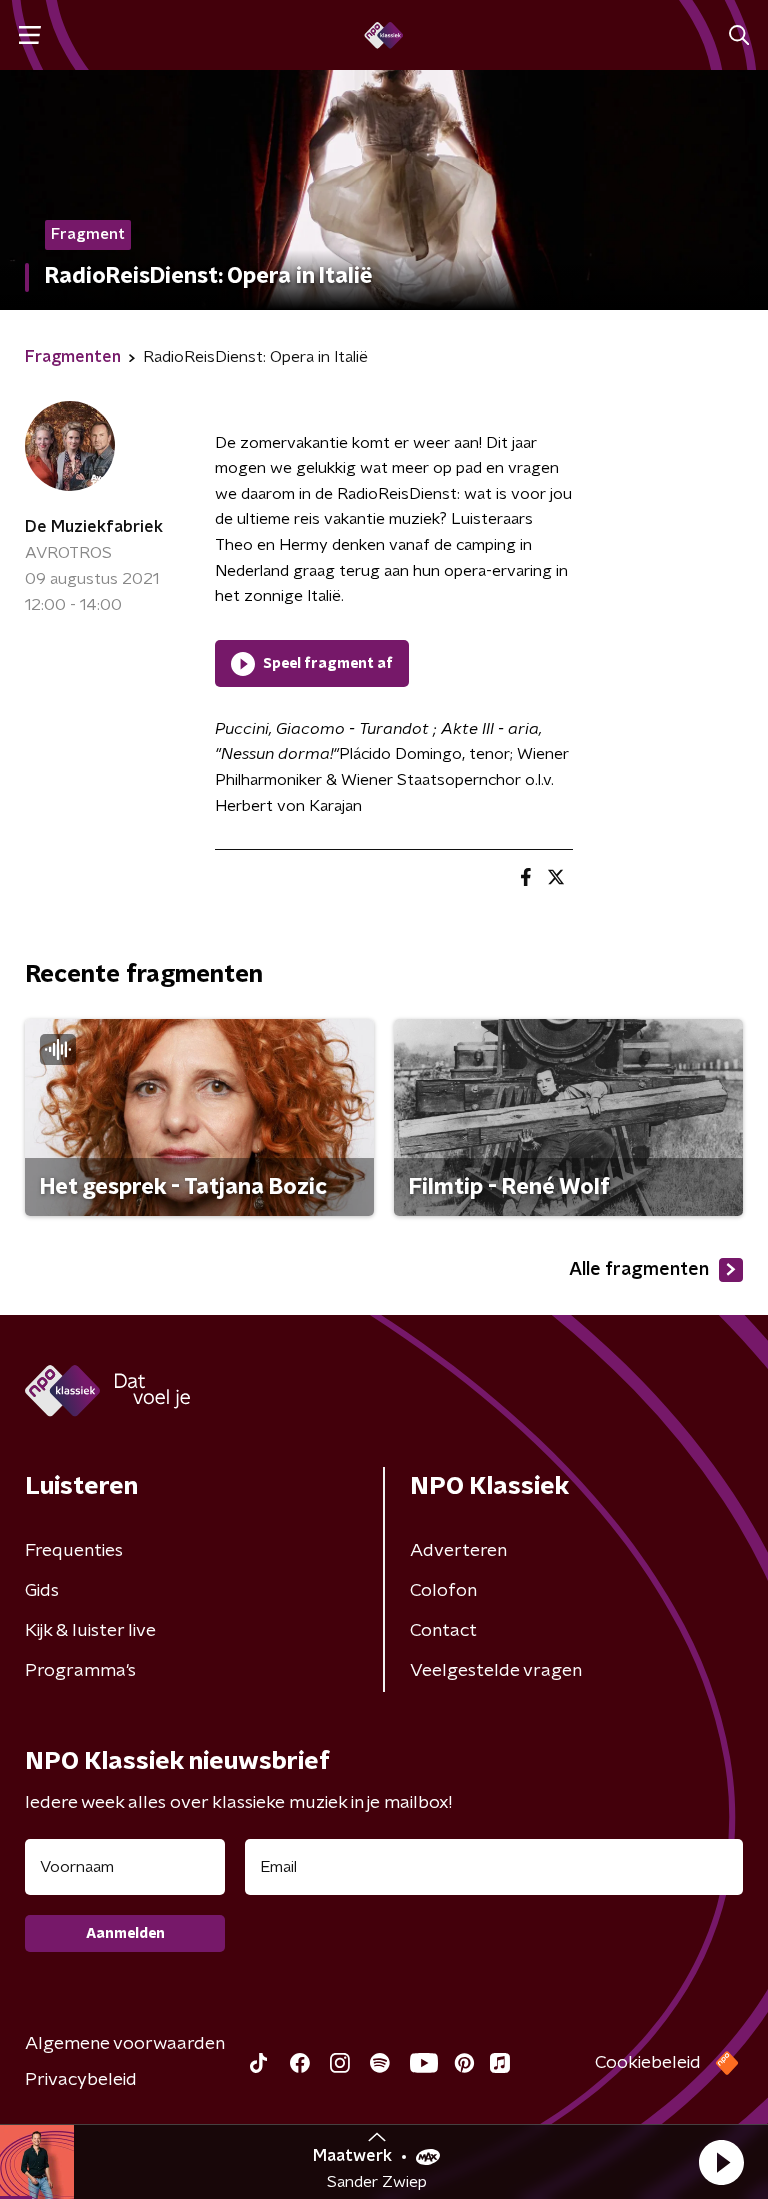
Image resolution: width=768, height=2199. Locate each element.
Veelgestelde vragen (496, 1671)
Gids (42, 1591)
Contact (443, 1631)
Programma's (80, 1671)
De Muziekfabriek (94, 527)
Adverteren (458, 1551)
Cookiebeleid (648, 2063)
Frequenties (74, 1551)
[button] (721, 2162)
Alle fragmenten (639, 1270)
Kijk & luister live (90, 1631)
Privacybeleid (81, 2080)
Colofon (443, 1591)
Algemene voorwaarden (125, 2044)
